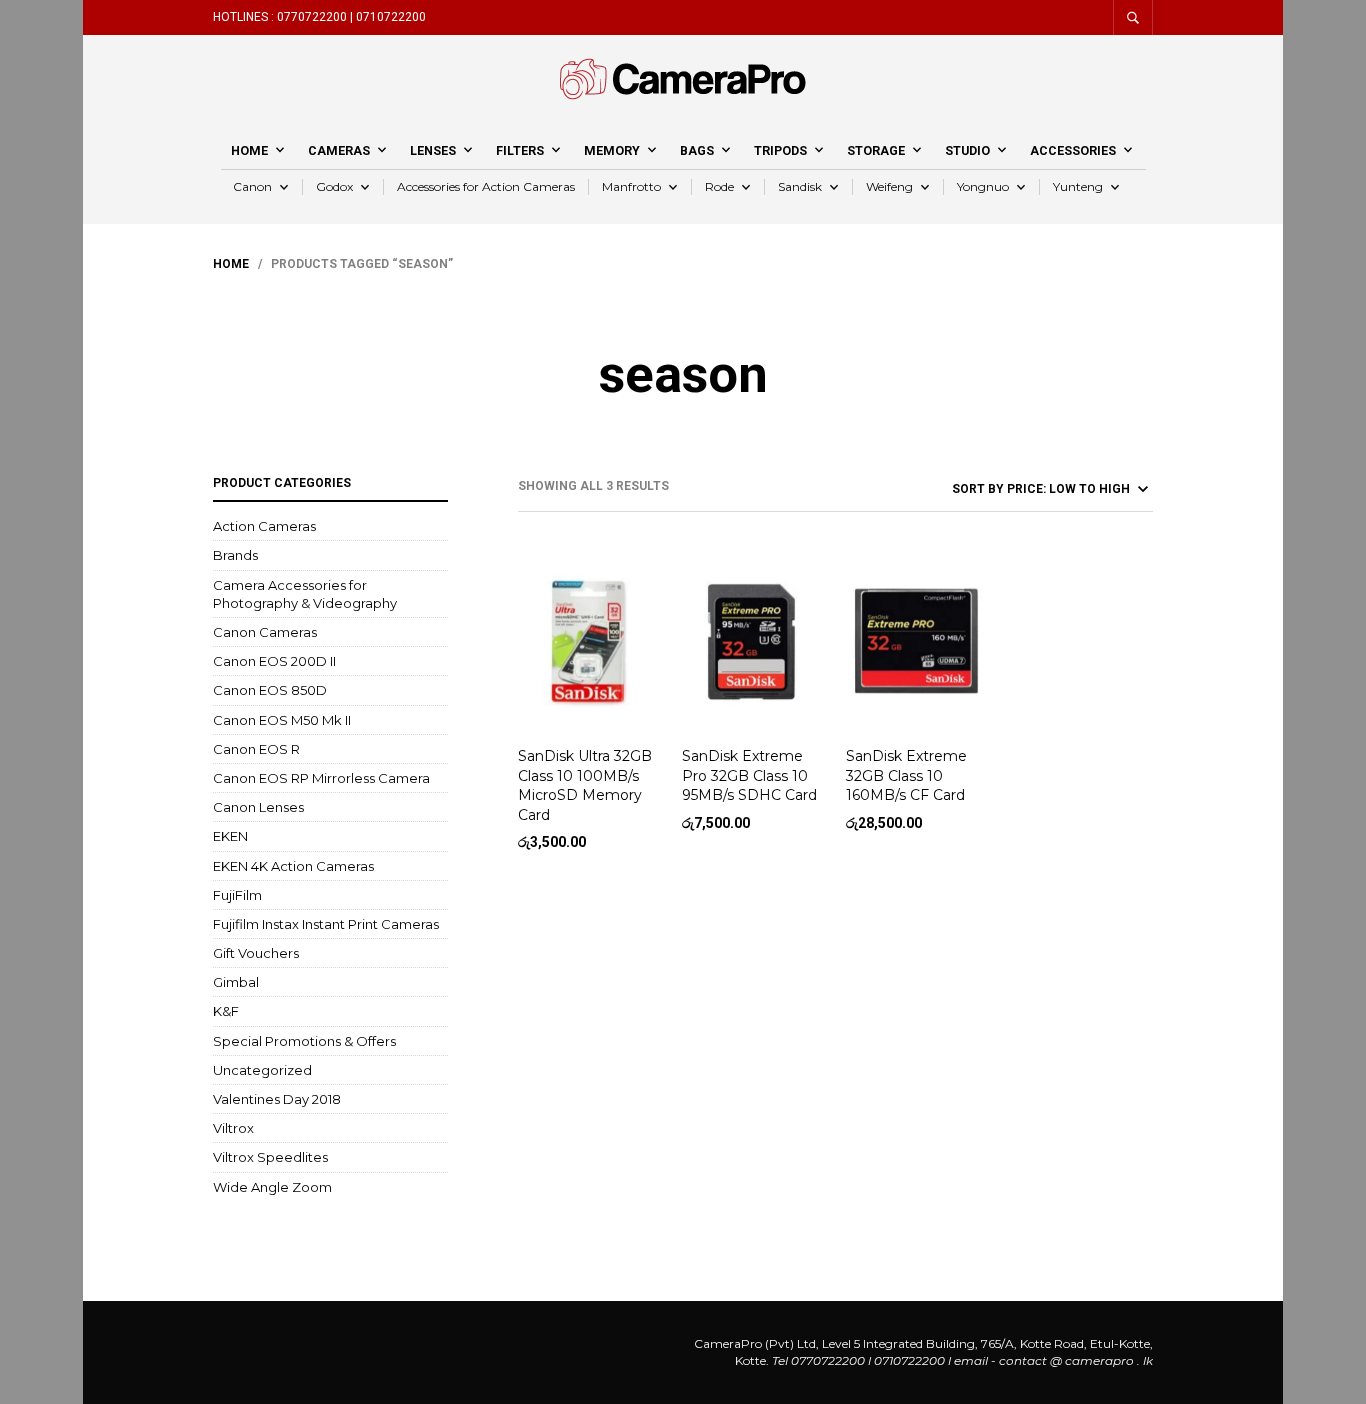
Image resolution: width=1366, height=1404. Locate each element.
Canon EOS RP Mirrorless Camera (321, 778)
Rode (719, 186)
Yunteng (1078, 186)
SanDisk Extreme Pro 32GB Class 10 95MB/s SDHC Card (749, 775)
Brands (235, 555)
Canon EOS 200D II (274, 661)
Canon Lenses (258, 807)
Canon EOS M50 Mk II (282, 720)
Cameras (339, 150)
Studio (967, 150)
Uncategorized (262, 1070)
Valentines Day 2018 (277, 1099)
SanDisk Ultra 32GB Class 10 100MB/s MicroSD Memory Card (585, 785)
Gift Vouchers (256, 953)
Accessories (1073, 150)
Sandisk (800, 186)
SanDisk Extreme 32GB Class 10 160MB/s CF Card (906, 775)
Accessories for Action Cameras (486, 186)
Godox (334, 186)
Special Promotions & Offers (304, 1041)
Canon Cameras (265, 632)
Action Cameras (264, 526)
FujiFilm (237, 895)
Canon (252, 186)
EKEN (230, 836)
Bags (697, 150)
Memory (612, 150)
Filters (520, 150)
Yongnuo (983, 186)
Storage (876, 150)
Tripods (780, 150)
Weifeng (889, 186)
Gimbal (236, 982)
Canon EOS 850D (270, 690)
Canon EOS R (256, 749)
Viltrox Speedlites (270, 1157)
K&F (226, 1011)
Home (249, 150)
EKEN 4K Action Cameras (293, 866)
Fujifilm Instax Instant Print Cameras (326, 924)
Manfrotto (631, 186)
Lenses (433, 150)
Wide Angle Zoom (272, 1187)
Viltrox (233, 1128)
